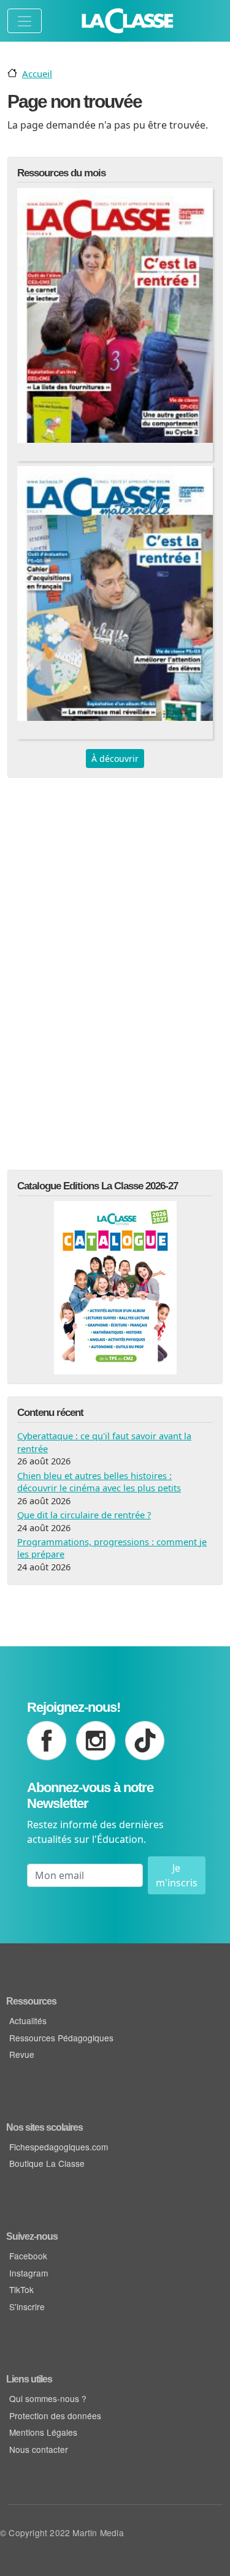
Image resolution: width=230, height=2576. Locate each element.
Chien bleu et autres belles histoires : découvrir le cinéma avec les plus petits (99, 1482)
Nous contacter (39, 2449)
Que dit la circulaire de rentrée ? (84, 1515)
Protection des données (55, 2416)
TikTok (21, 2289)
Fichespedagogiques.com (59, 2147)
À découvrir (115, 759)
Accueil (37, 73)
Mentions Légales (43, 2432)
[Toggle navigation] (25, 21)
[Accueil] (128, 21)
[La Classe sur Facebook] (47, 1741)
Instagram (29, 2273)
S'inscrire (27, 2307)
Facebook (28, 2256)
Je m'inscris (177, 1875)
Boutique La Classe (47, 2163)
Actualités (28, 2021)
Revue (22, 2054)
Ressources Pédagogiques (61, 2038)
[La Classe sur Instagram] (96, 1741)
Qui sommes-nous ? (48, 2398)
